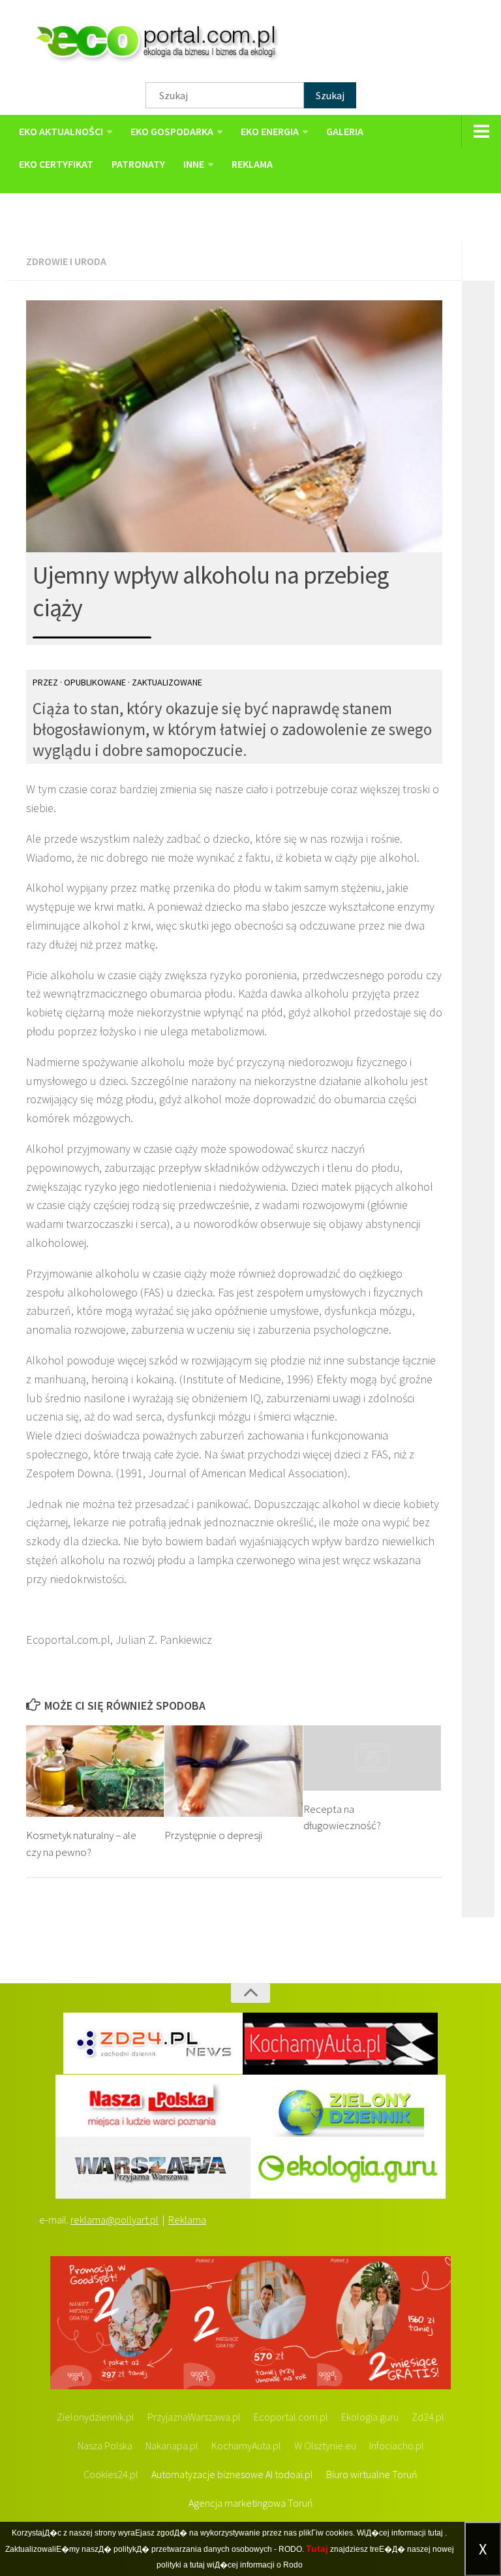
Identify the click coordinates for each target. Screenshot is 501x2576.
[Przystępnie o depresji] (233, 1771)
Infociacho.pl (397, 2445)
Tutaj (317, 2549)
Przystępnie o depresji (213, 1835)
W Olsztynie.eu (325, 2445)
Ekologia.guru (370, 2417)
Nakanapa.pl (172, 2445)
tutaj (435, 2533)
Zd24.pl (428, 2417)
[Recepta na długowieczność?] (372, 1758)
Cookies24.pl (111, 2474)
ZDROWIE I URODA (66, 261)
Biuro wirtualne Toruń (372, 2474)
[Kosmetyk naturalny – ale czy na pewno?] (95, 1771)
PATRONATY (138, 164)
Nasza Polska (105, 2445)
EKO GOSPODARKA (172, 131)
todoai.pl (294, 2474)
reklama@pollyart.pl (114, 2220)
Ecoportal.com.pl (291, 2417)
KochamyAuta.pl (246, 2445)
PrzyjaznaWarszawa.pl (194, 2417)
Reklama (187, 2220)
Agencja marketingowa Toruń (251, 2503)
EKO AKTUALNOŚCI (61, 131)
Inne (194, 164)
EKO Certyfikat (56, 164)
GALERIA (345, 131)
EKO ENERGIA (270, 131)
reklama (252, 164)
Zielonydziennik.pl (96, 2417)
